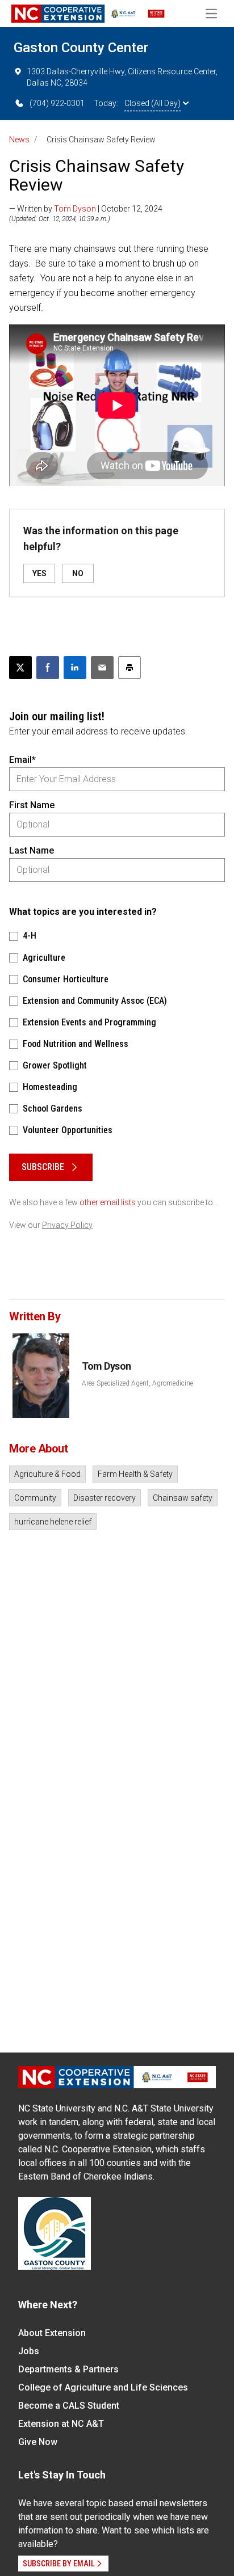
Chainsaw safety (183, 1498)
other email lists (108, 1202)
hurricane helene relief (53, 1522)
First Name (32, 805)
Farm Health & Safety (135, 1474)
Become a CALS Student (69, 2406)
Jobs (29, 2351)
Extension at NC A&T (61, 2424)
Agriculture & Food (47, 1474)
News (19, 140)
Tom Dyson (75, 209)
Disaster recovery (105, 1498)
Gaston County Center (81, 48)
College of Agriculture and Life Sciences (103, 2387)
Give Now (38, 2442)
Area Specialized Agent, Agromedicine (137, 1383)
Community (35, 1498)
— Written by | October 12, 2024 (86, 209)
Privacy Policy (67, 1225)
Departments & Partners (68, 2369)
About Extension (52, 2333)
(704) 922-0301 (57, 103)
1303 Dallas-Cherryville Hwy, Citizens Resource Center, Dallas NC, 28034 (122, 77)
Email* (22, 760)
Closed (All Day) (152, 103)
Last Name (32, 850)
